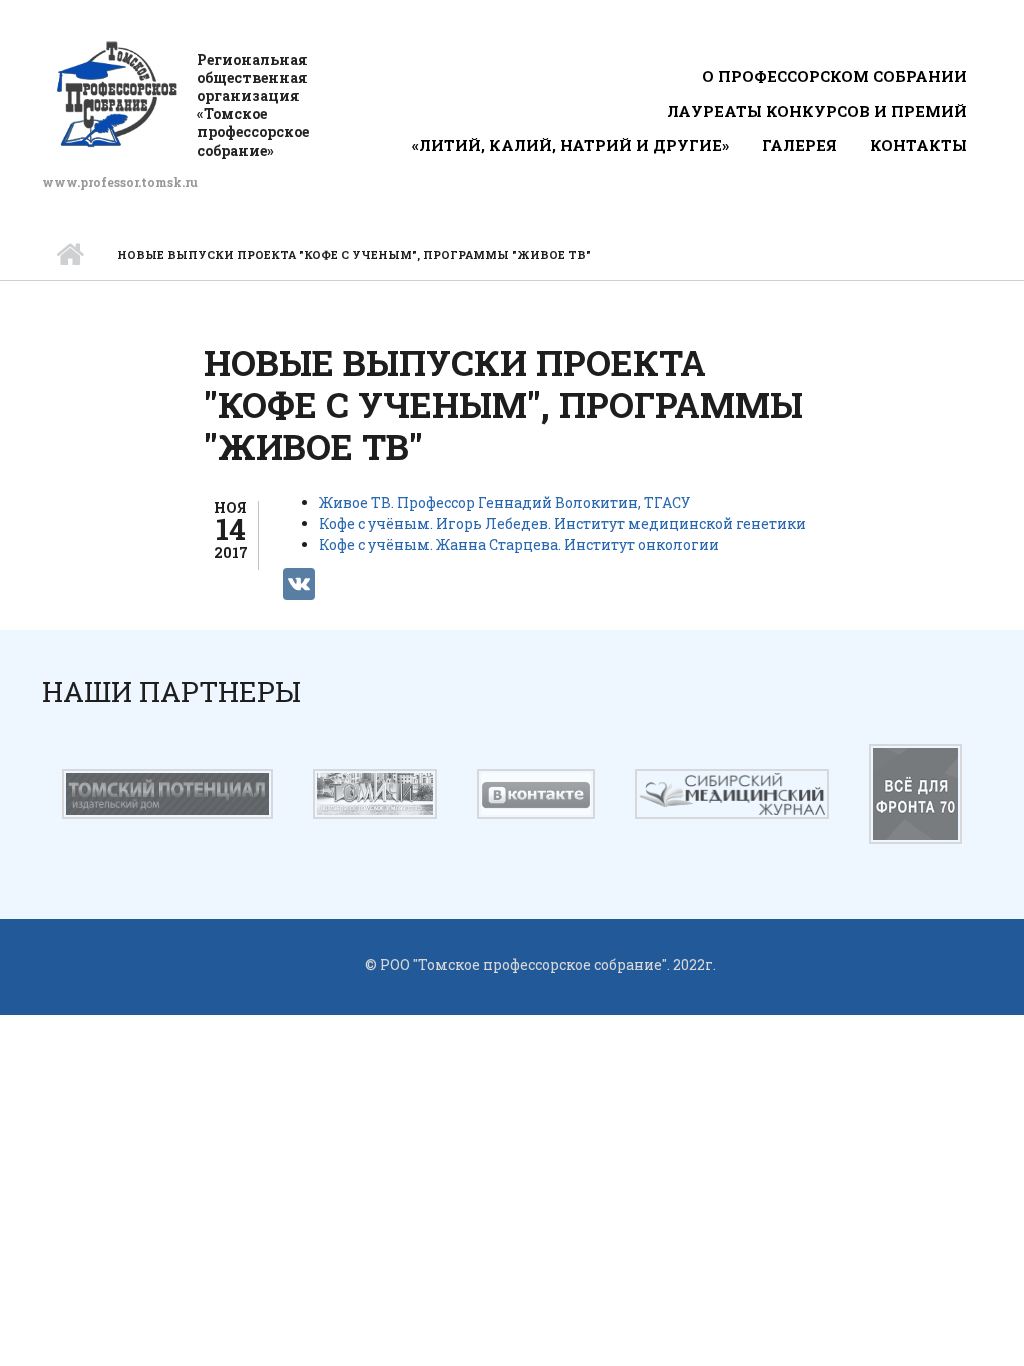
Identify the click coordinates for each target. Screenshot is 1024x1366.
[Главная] (117, 93)
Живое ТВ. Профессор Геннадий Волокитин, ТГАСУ (504, 502)
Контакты (918, 145)
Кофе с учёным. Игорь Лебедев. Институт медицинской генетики (562, 523)
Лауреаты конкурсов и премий (817, 111)
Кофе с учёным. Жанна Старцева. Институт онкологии (519, 544)
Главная (69, 255)
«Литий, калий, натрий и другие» (570, 145)
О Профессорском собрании (834, 76)
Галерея (799, 145)
